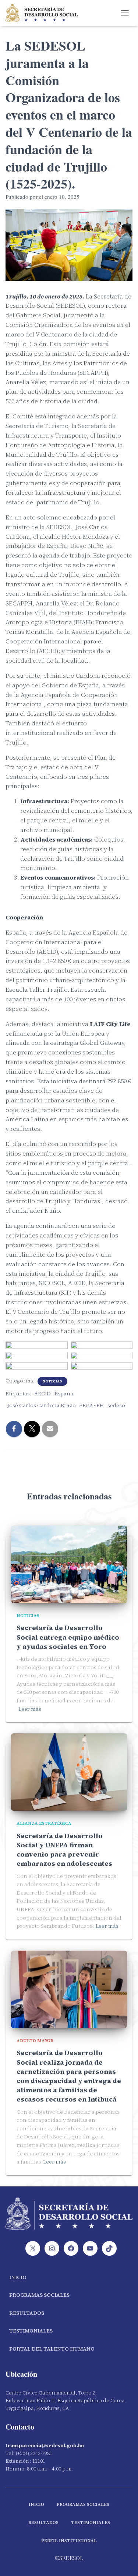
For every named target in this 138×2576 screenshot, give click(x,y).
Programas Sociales (39, 2295)
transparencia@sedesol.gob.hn (45, 2446)
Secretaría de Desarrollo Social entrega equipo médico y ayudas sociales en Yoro (68, 1637)
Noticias (52, 1381)
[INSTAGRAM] (52, 2248)
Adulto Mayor (35, 2041)
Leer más (30, 1709)
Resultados (27, 2313)
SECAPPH (92, 1405)
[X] (33, 2248)
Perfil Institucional (69, 2541)
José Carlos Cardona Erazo (42, 1405)
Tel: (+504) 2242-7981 (29, 2453)
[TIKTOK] (109, 2248)
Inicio (18, 2277)
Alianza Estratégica (44, 1823)
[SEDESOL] (44, 13)
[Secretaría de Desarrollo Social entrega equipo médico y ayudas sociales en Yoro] (69, 1564)
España (64, 1394)
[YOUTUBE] (90, 2248)
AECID (43, 1394)
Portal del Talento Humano (52, 2349)
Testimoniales (31, 2331)
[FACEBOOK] (71, 2248)
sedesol (117, 1405)
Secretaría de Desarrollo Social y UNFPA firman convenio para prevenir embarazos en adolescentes (64, 1850)
